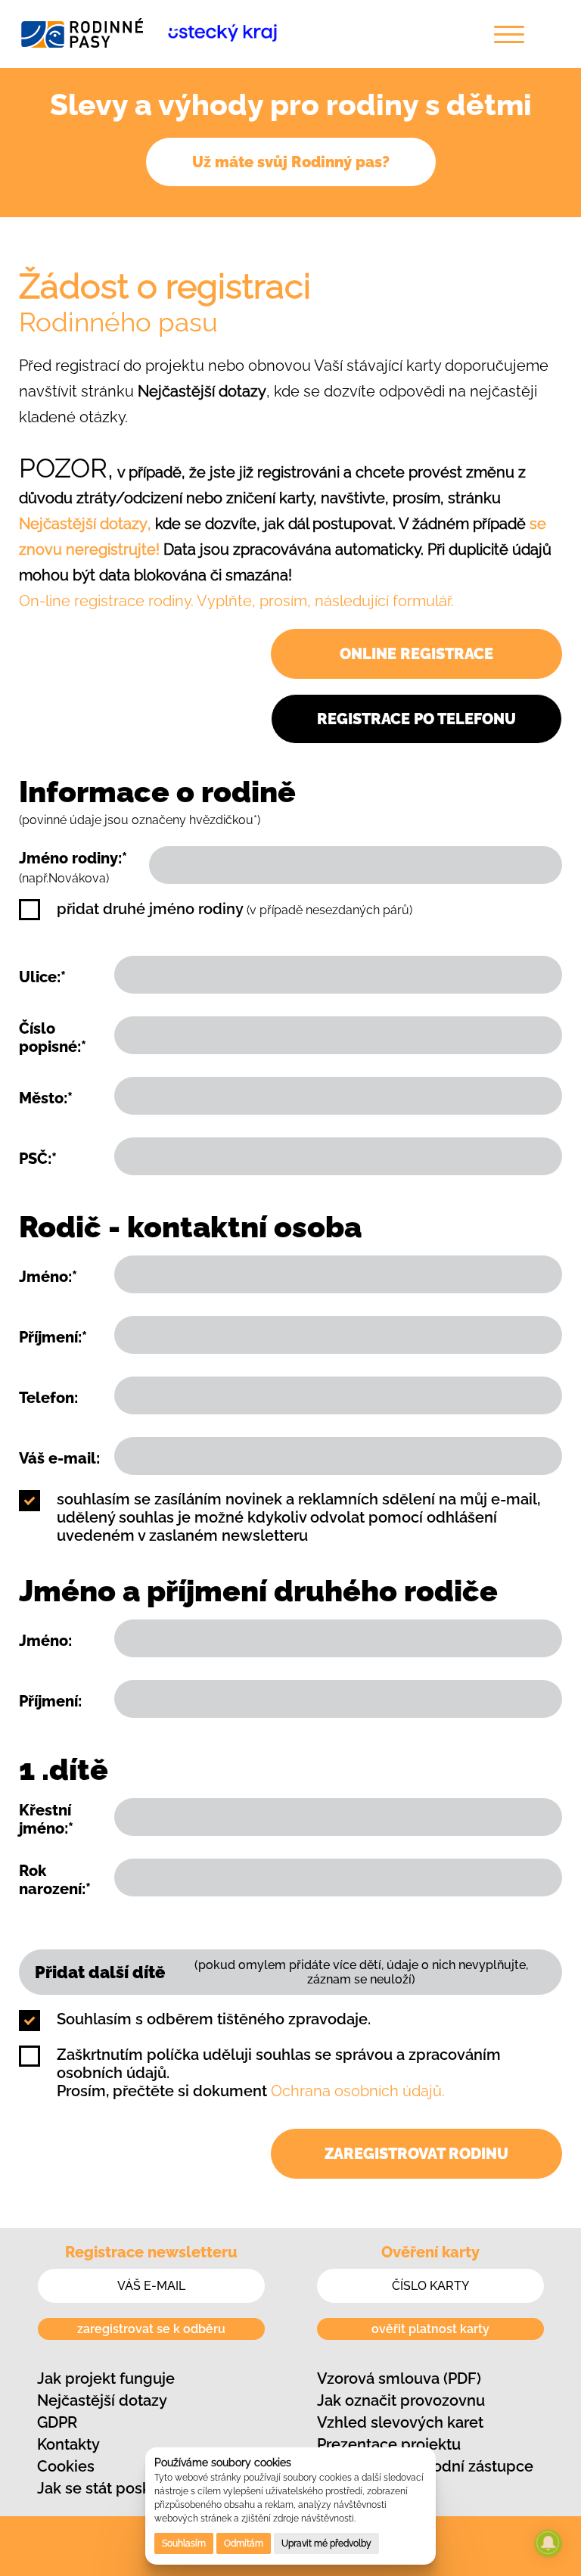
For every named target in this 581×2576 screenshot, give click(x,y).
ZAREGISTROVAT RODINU (416, 2154)
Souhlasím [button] (184, 2543)
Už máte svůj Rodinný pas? (291, 162)
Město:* (46, 1098)
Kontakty (68, 2444)
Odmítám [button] (244, 2543)
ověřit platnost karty (430, 2329)
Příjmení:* (53, 1337)
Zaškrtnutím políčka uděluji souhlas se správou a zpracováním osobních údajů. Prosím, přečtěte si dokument (279, 2073)
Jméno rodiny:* (73, 867)
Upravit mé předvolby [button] (326, 2543)
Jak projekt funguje (106, 2378)
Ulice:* (42, 977)
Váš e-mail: (59, 1458)
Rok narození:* (55, 1880)
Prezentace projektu (389, 2444)
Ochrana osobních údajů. (358, 2091)
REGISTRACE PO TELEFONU (416, 719)
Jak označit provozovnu (401, 2400)
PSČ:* (38, 1159)
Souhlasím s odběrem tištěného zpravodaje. (214, 2019)
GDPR (57, 2422)
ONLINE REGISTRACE (416, 654)
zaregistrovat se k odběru (151, 2329)
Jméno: (45, 1641)
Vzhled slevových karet (400, 2422)
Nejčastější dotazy (102, 2400)
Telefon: (48, 1398)
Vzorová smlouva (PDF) (399, 2378)
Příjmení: (50, 1701)
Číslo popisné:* (53, 1038)
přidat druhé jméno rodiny (235, 909)
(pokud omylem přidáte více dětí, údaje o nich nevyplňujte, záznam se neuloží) (281, 1972)
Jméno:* (48, 1277)
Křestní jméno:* (46, 1819)
